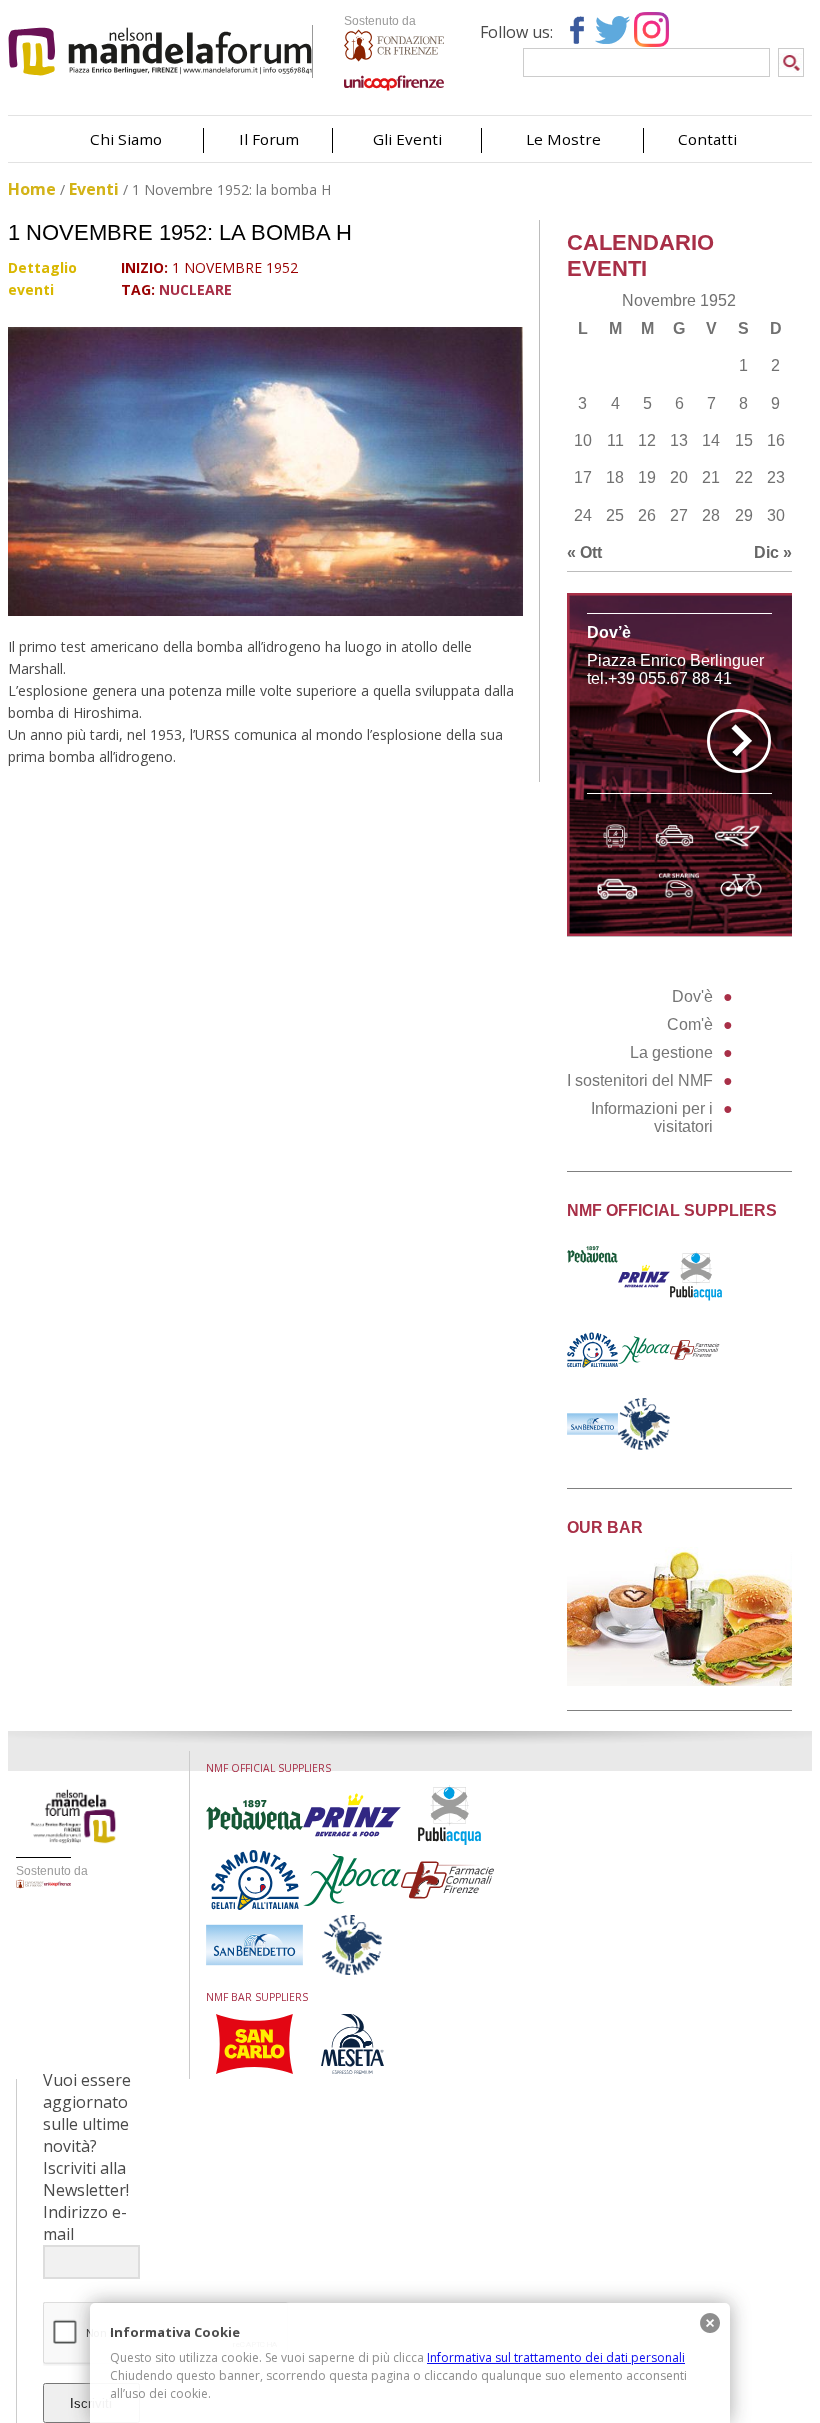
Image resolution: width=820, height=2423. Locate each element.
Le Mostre (563, 139)
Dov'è (692, 996)
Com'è (690, 1024)
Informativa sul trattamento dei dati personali (556, 2357)
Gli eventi (407, 139)
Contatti (707, 139)
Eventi (94, 189)
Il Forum (269, 139)
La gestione (671, 1052)
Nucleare (195, 289)
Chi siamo (126, 139)
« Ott (584, 552)
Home (32, 189)
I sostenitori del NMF (640, 1080)
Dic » (773, 552)
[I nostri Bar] (679, 1680)
